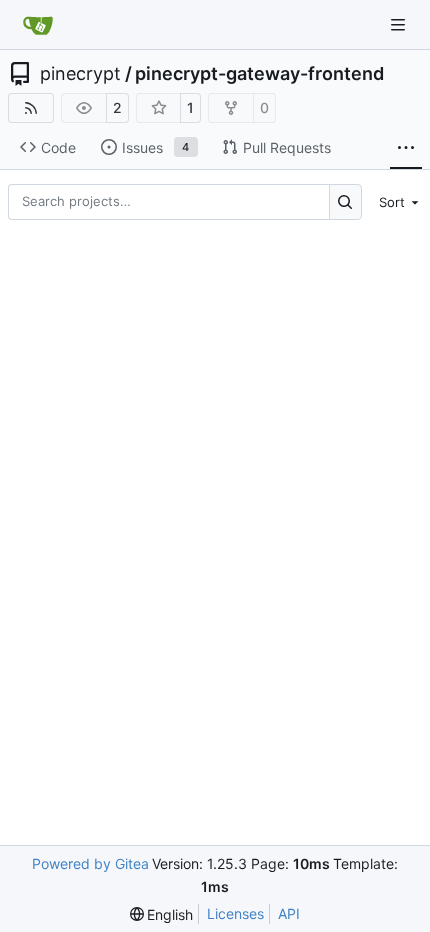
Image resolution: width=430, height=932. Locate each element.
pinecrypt (80, 74)
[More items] (406, 148)
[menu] (396, 202)
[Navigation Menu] (400, 24)
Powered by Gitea (90, 863)
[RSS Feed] (31, 108)
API (289, 913)
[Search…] (345, 201)
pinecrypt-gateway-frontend (259, 74)
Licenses (235, 913)
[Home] (38, 25)
